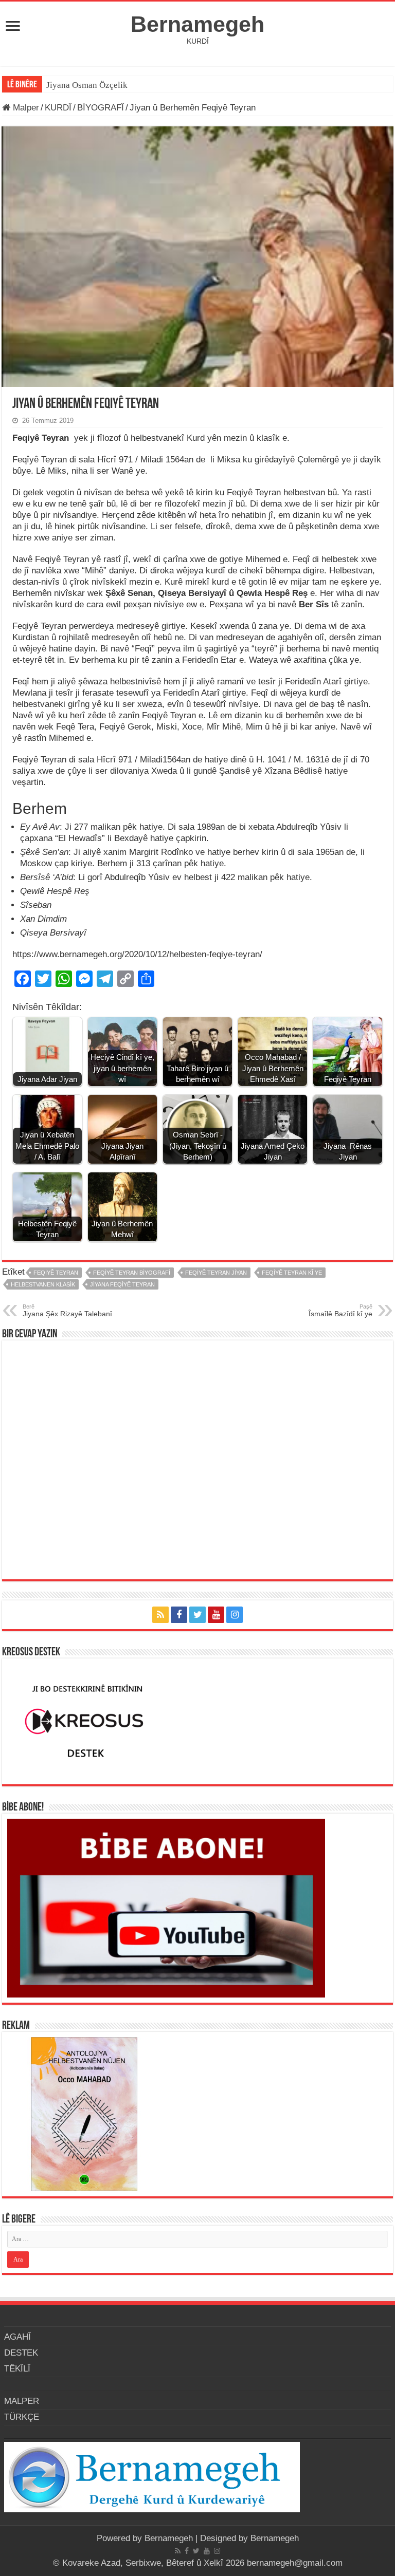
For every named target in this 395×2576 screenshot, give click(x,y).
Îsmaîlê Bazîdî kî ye (340, 1311)
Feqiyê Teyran (56, 1273)
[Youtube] (216, 1615)
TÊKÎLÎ (17, 2369)
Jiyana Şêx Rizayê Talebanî (67, 1311)
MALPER (22, 2401)
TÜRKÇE (22, 2417)
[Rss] (160, 1615)
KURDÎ (58, 108)
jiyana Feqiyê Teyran (122, 1284)
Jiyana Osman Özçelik (88, 85)
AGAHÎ (17, 2337)
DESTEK (21, 2353)
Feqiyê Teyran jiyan (216, 1273)
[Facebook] (179, 1615)
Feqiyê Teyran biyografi (132, 1273)
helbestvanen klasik (43, 1284)
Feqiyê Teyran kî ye (292, 1273)
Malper (25, 108)
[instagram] (235, 1615)
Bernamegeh (197, 24)
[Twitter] (197, 1615)
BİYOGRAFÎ (101, 108)
